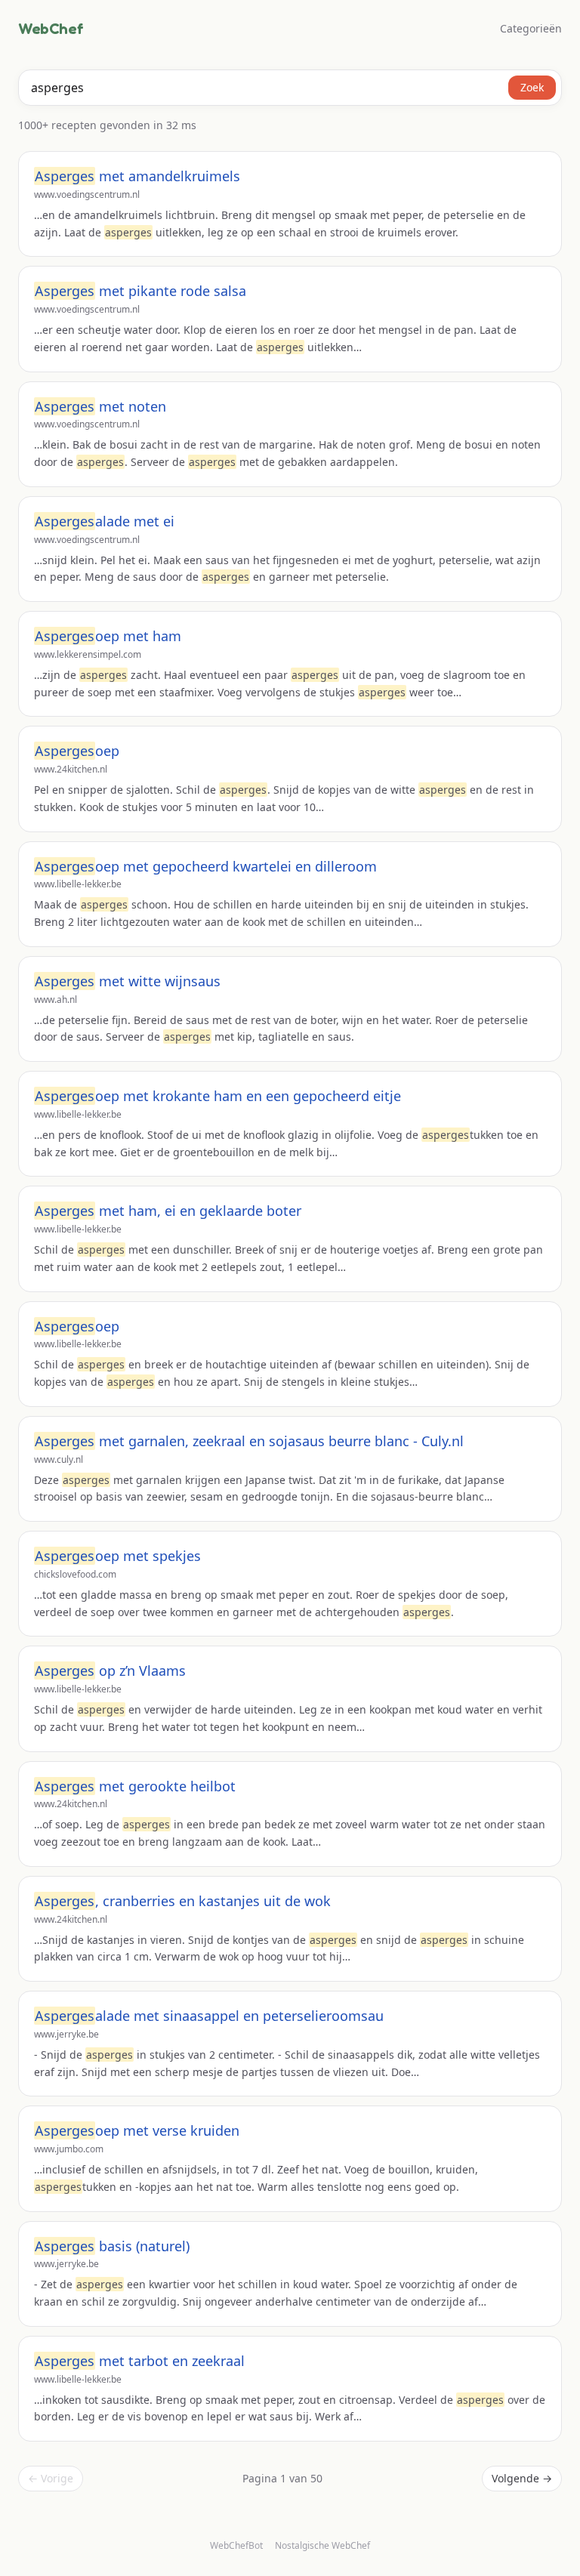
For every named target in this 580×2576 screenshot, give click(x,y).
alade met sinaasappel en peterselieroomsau (209, 2016)
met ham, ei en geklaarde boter (168, 1211)
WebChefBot (236, 2545)
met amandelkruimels (137, 176)
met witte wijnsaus (128, 981)
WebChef (51, 29)
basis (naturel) (112, 2246)
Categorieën (531, 28)
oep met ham (108, 636)
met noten (100, 406)
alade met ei (105, 521)
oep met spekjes (118, 1556)
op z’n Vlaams (110, 1671)
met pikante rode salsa (140, 291)
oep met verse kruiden (137, 2130)
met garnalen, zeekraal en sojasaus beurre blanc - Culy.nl (249, 1441)
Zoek (532, 87)
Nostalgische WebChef (322, 2546)
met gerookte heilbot (135, 1786)
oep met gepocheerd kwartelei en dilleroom (206, 866)
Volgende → (522, 2478)
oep (77, 751)
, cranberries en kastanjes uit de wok (183, 1901)
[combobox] (290, 88)
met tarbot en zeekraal (140, 2361)
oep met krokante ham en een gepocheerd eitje (218, 1096)
